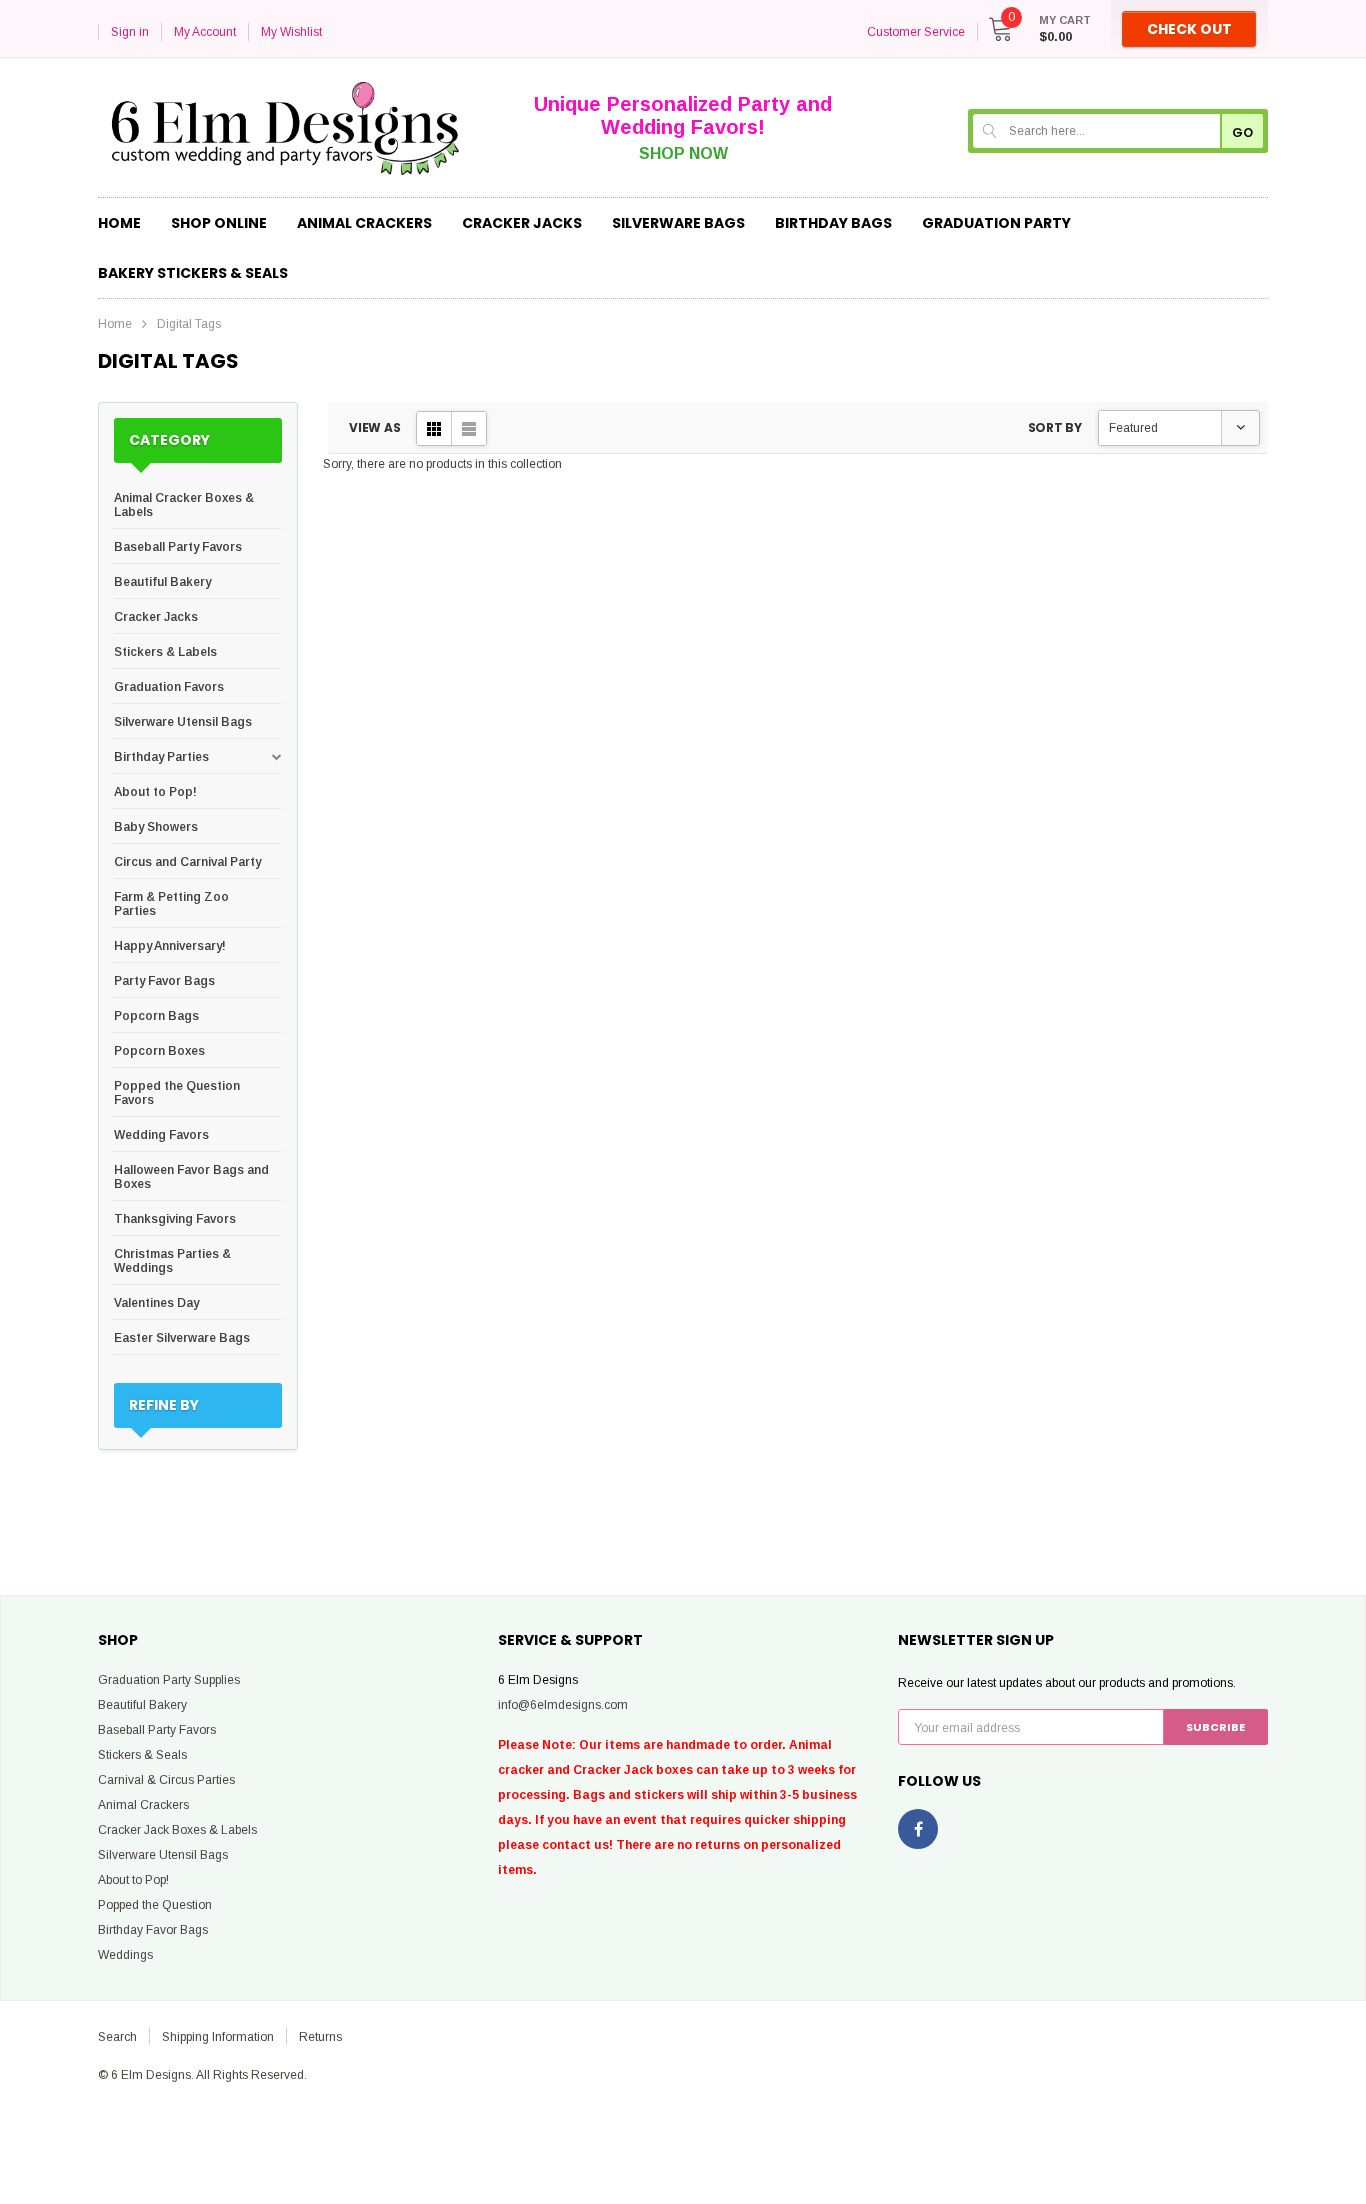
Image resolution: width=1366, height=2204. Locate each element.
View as (374, 427)
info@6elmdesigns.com (563, 1705)
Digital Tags (189, 324)
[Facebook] (918, 1829)
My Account (205, 32)
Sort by (1055, 427)
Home (115, 324)
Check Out (1189, 29)
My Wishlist (291, 32)
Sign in (130, 32)
